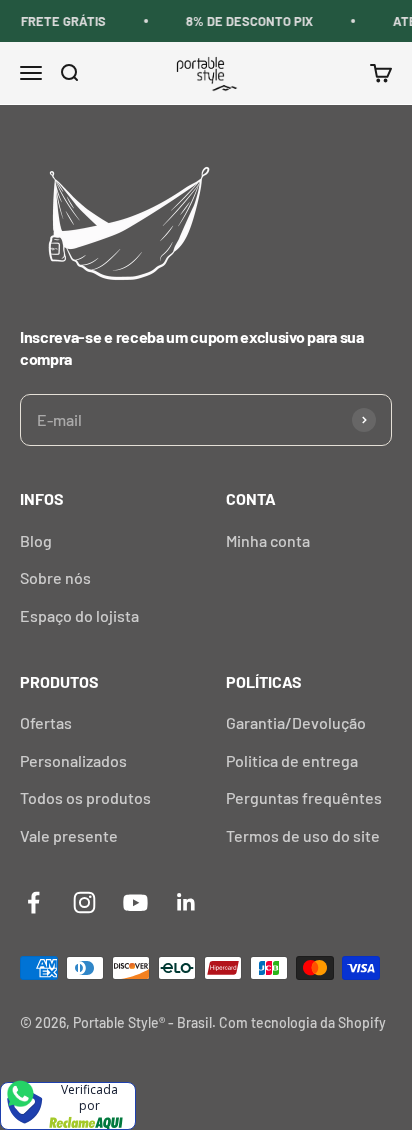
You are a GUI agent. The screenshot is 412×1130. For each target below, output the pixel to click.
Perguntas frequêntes (304, 797)
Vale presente (69, 835)
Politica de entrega (292, 760)
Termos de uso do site (303, 835)
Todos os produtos (85, 797)
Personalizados (73, 760)
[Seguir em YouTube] (135, 902)
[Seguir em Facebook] (33, 902)
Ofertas (46, 722)
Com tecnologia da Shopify (302, 1022)
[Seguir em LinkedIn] (186, 902)
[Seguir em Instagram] (84, 902)
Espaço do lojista (79, 615)
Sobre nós (55, 577)
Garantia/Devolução (296, 722)
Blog (36, 540)
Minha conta (268, 540)
